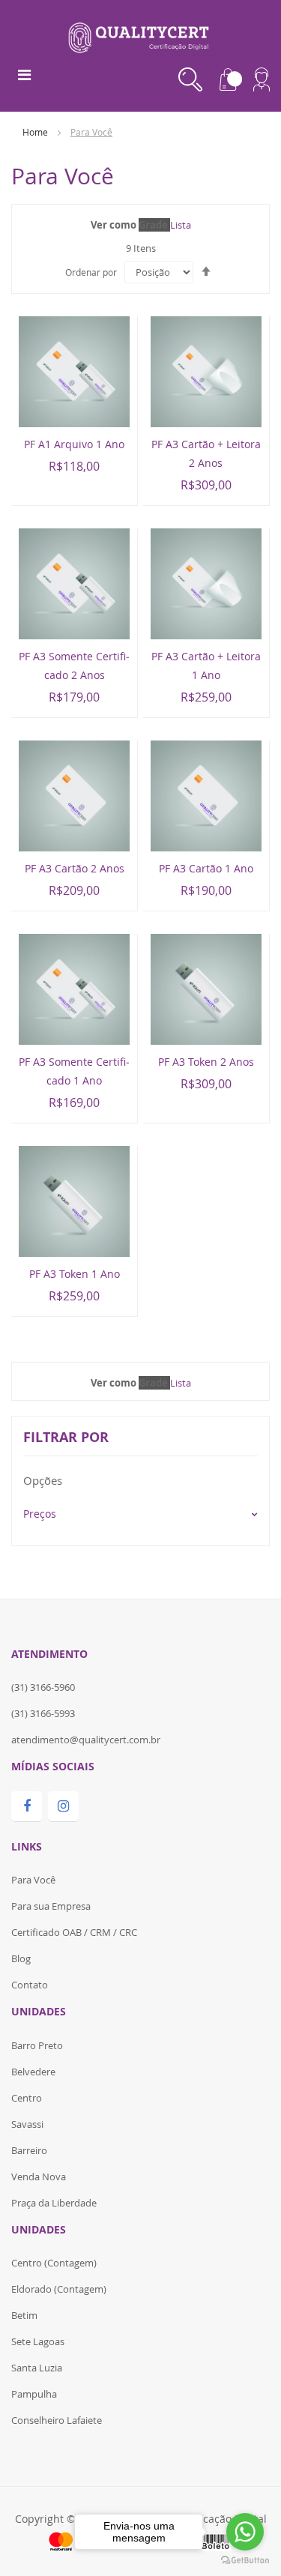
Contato (30, 1985)
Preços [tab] (40, 1514)
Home (36, 132)
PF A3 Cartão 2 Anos (75, 868)
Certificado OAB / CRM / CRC (74, 1932)
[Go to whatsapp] (245, 2532)
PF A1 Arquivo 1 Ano (74, 444)
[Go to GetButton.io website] (245, 2561)
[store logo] (140, 35)
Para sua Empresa (51, 1906)
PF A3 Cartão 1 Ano (206, 868)
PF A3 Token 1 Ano (75, 1274)
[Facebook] (27, 1807)
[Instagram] (63, 1807)
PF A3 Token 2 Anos (206, 1062)
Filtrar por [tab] (66, 1437)
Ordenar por (91, 272)
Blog (21, 1958)
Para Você (33, 1880)
